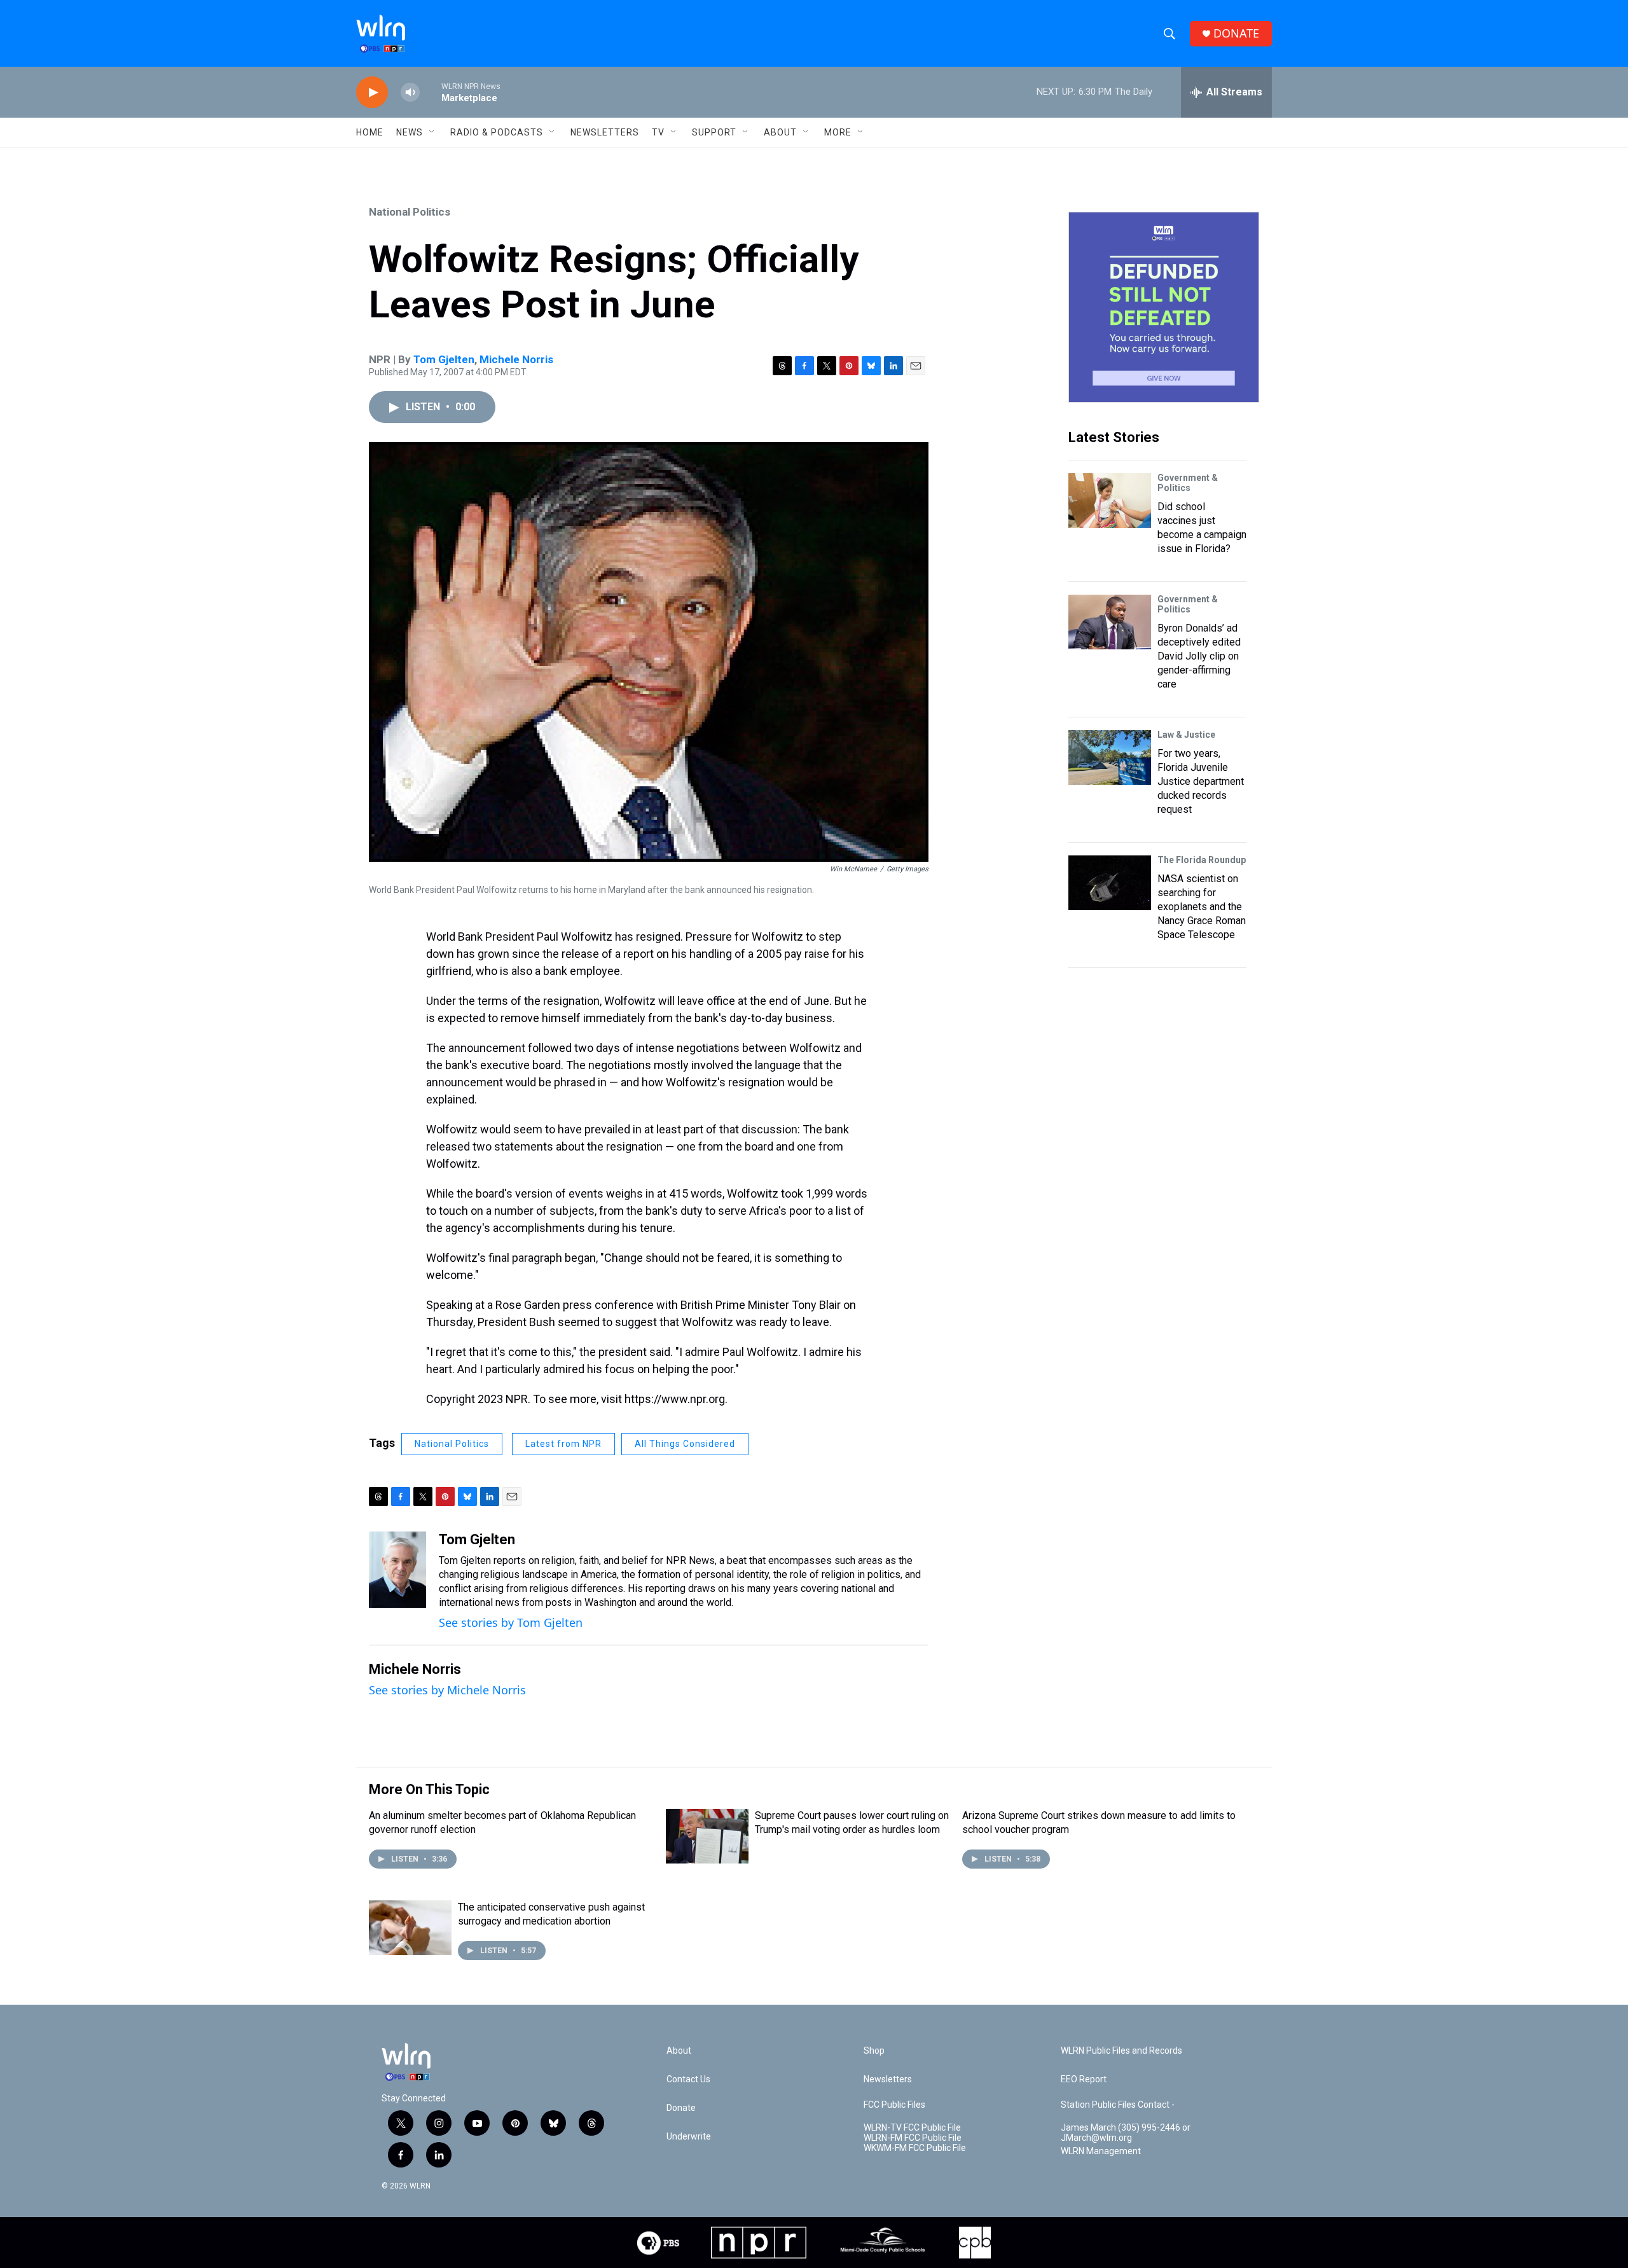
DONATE (1236, 33)
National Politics (410, 212)
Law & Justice (1186, 735)
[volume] (410, 93)
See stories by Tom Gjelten (511, 1622)
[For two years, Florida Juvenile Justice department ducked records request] (1110, 757)
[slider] (431, 92)
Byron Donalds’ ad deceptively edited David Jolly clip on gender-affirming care (1199, 656)
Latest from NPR (563, 1444)
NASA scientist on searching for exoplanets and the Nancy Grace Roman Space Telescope (1202, 907)
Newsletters (605, 132)
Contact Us (688, 2079)
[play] (372, 93)
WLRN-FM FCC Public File (913, 2138)
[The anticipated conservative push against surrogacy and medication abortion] (410, 1928)
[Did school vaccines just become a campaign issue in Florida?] (1110, 501)
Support (714, 132)
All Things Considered (685, 1444)
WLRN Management (1101, 2151)
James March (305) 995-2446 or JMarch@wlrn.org (1126, 2133)
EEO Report (1084, 2079)
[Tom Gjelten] (397, 1570)
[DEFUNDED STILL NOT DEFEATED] (1164, 307)
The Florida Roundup (1202, 860)
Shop (874, 2051)
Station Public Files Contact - (1118, 2105)
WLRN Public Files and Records (1121, 2051)
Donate (681, 2108)
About (780, 132)
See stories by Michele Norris (447, 1690)
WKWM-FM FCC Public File (915, 2148)
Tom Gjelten (444, 359)
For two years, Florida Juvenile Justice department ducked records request (1201, 781)
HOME (370, 132)
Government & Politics (1188, 483)
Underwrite (689, 2137)
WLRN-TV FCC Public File (912, 2128)
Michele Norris (516, 359)
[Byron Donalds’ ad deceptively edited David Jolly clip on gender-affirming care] (1110, 622)
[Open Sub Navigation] (432, 132)
